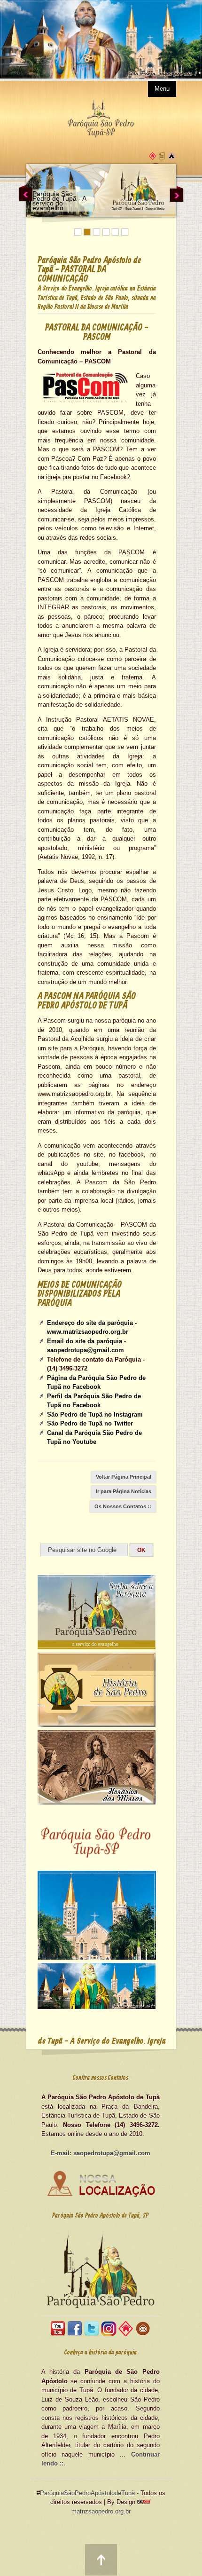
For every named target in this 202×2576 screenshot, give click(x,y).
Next (177, 193)
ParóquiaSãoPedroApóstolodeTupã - (89, 2493)
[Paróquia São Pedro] (171, 158)
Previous (26, 193)
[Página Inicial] (153, 158)
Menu (162, 89)
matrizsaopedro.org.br (101, 2511)
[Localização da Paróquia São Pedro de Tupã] (101, 2196)
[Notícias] (162, 158)
